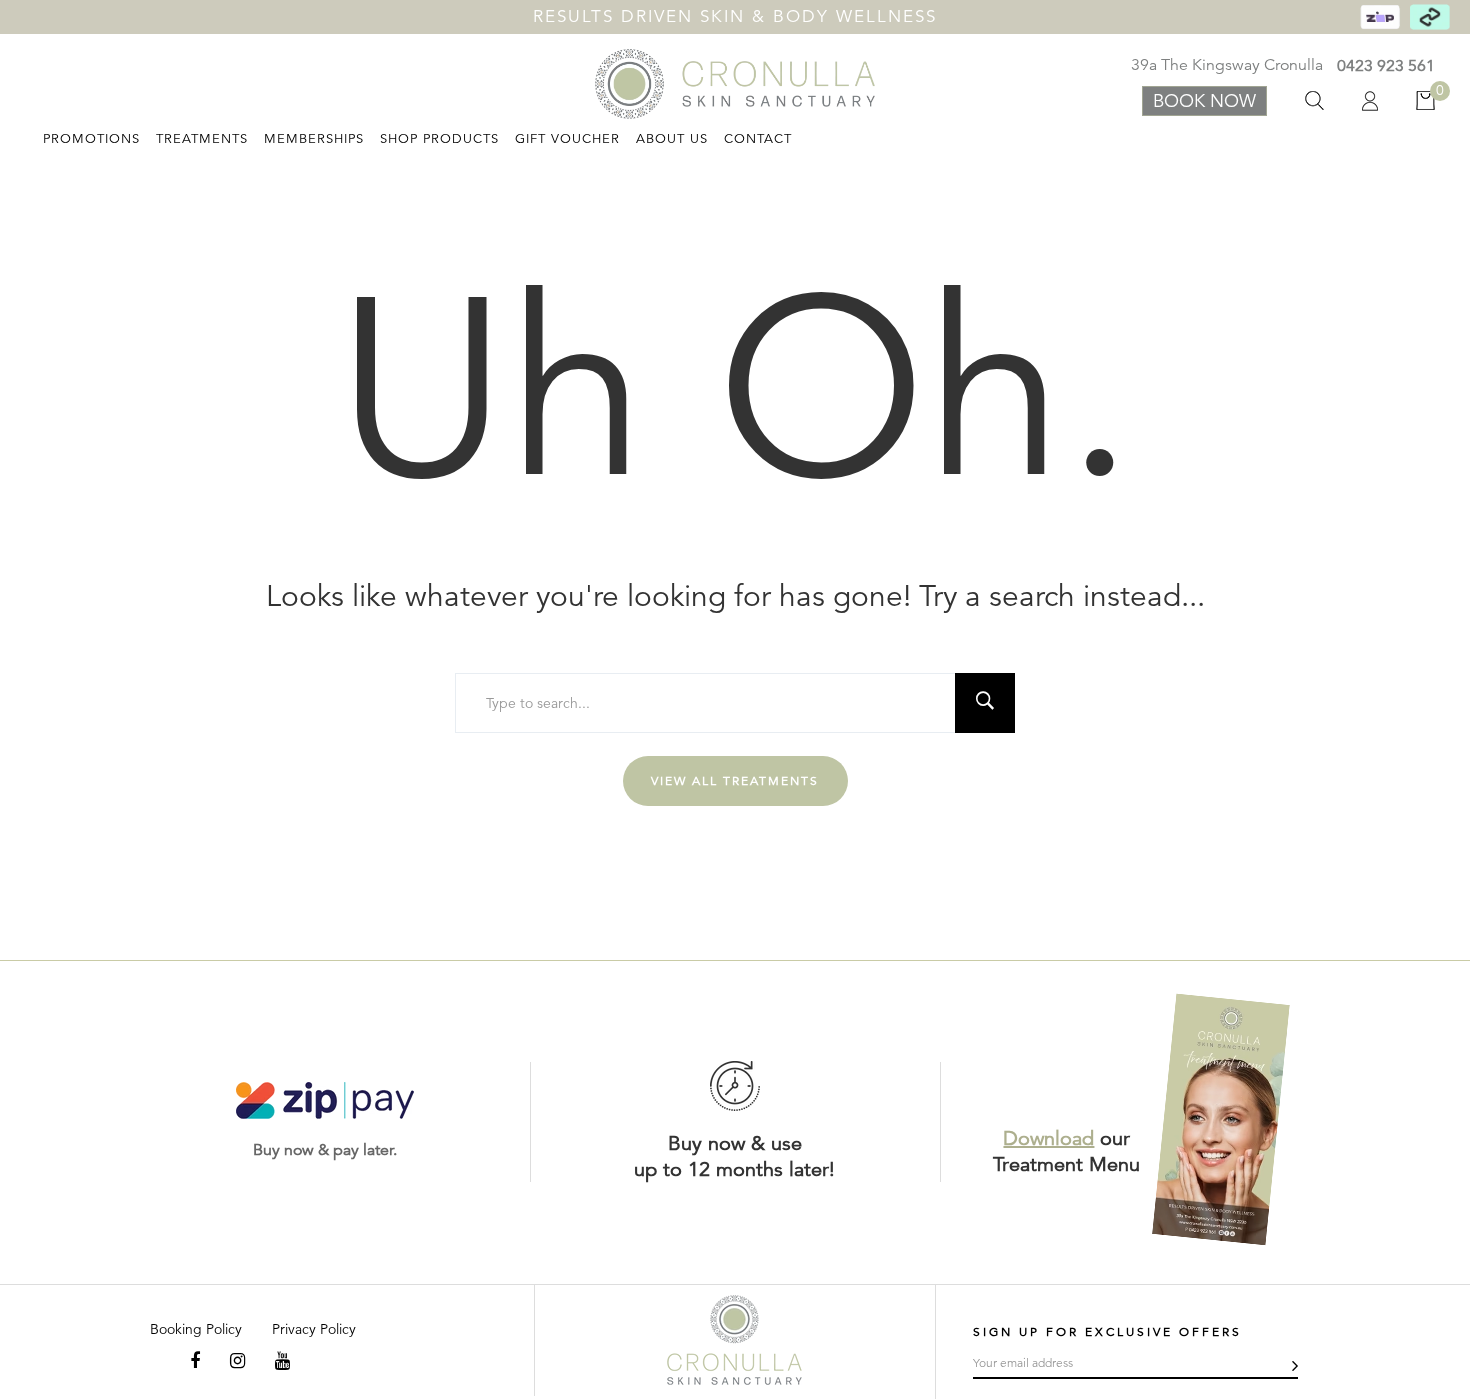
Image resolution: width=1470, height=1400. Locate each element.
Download (1048, 1138)
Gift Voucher (567, 139)
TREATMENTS (202, 139)
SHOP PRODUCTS (439, 139)
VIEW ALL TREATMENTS (735, 780)
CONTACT (758, 139)
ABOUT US (672, 139)
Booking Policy (196, 1329)
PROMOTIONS (91, 139)
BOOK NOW (1204, 101)
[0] (1408, 100)
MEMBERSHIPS (314, 139)
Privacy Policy (314, 1329)
